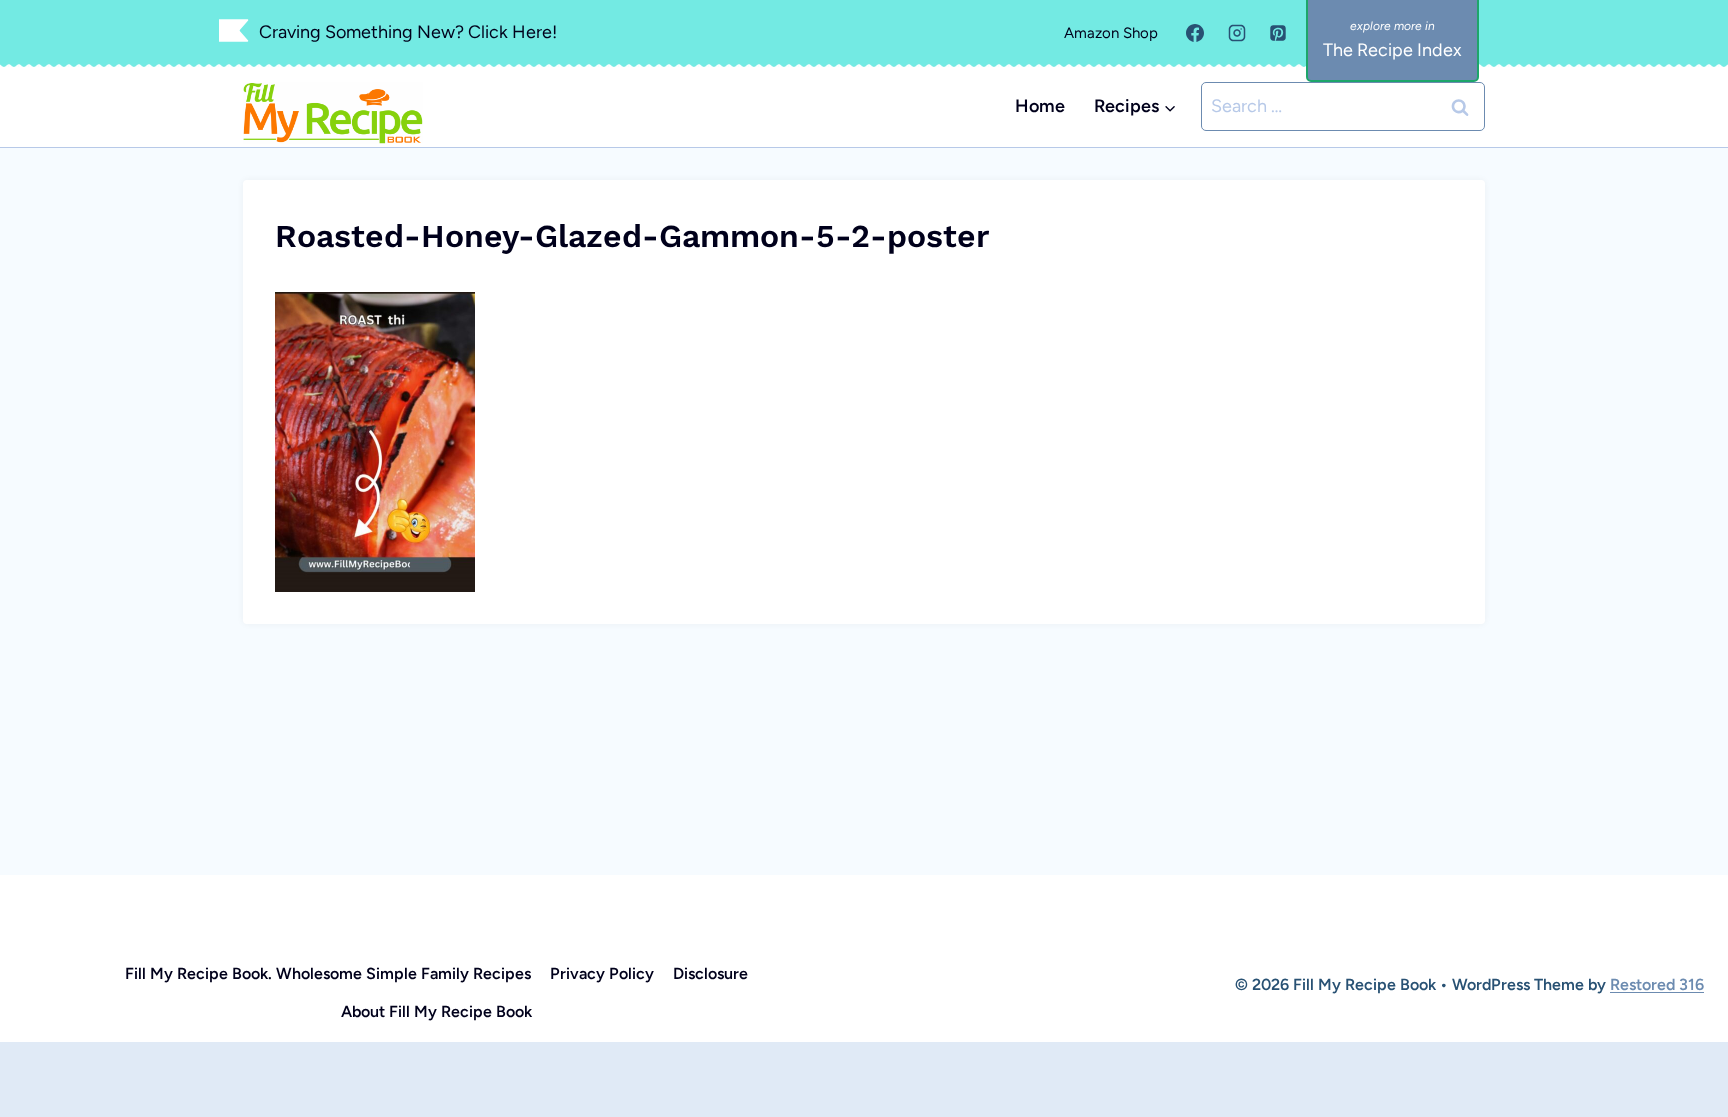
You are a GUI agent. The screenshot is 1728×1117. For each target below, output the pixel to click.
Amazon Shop (1111, 33)
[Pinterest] (1278, 33)
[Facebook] (1195, 33)
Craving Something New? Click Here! (408, 32)
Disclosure (710, 973)
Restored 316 (1657, 984)
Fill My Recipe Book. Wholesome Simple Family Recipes (328, 973)
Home (1040, 106)
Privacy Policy (602, 973)
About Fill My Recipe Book (436, 1011)
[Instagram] (1237, 33)
